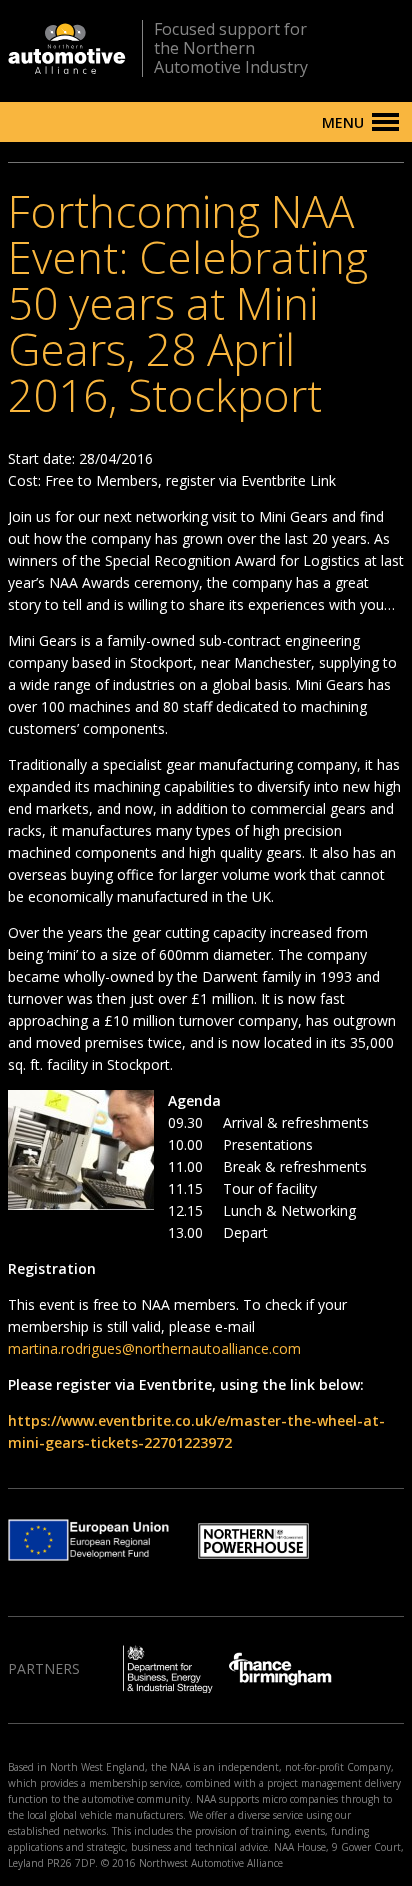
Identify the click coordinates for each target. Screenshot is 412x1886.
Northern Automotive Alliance (67, 48)
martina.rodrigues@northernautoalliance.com (154, 1348)
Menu (343, 122)
